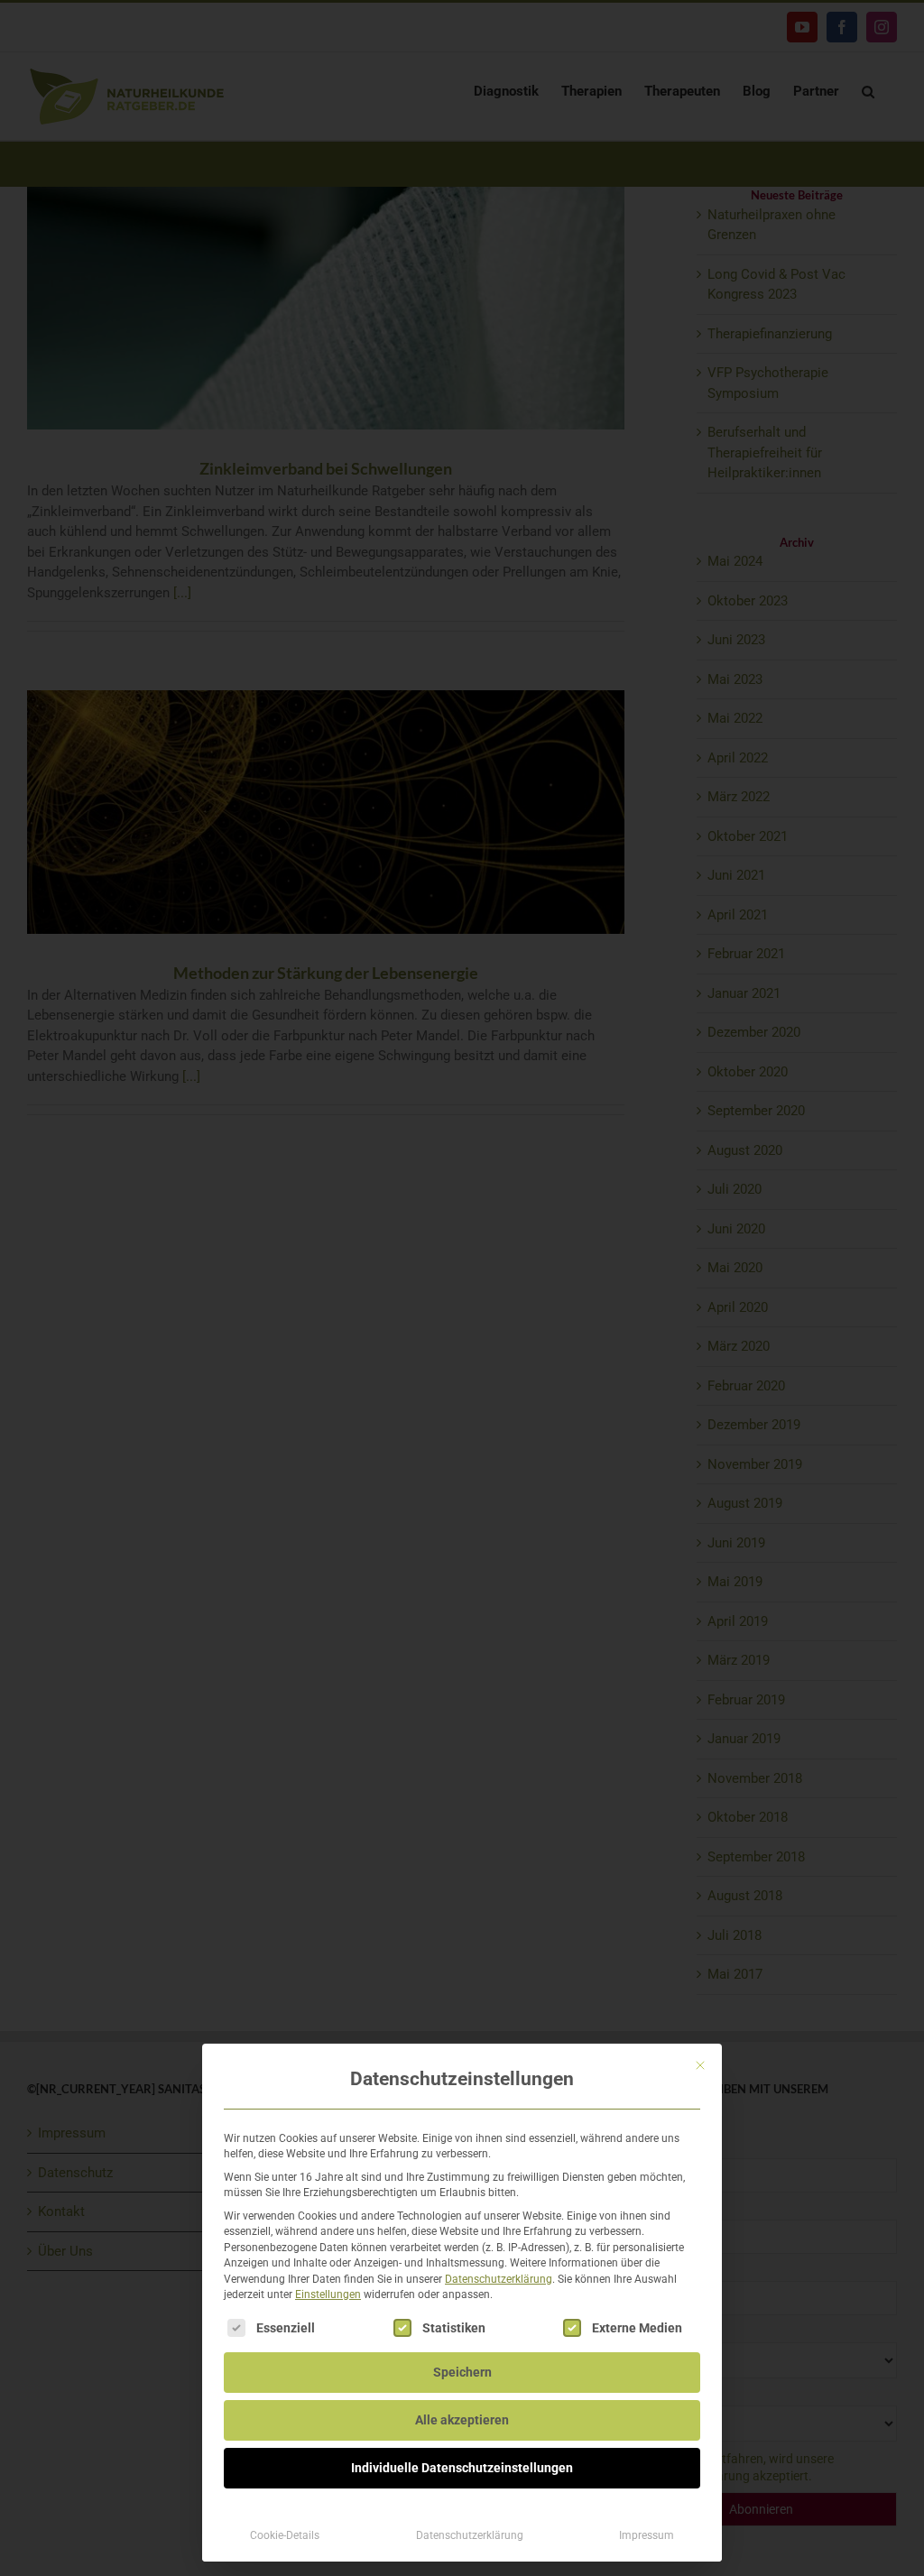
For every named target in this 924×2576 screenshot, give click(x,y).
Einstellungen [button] (328, 2294)
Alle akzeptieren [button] (462, 2420)
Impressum (647, 2535)
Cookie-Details (285, 2535)
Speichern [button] (462, 2372)
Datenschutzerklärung (499, 2279)
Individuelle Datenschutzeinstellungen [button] (462, 2468)
